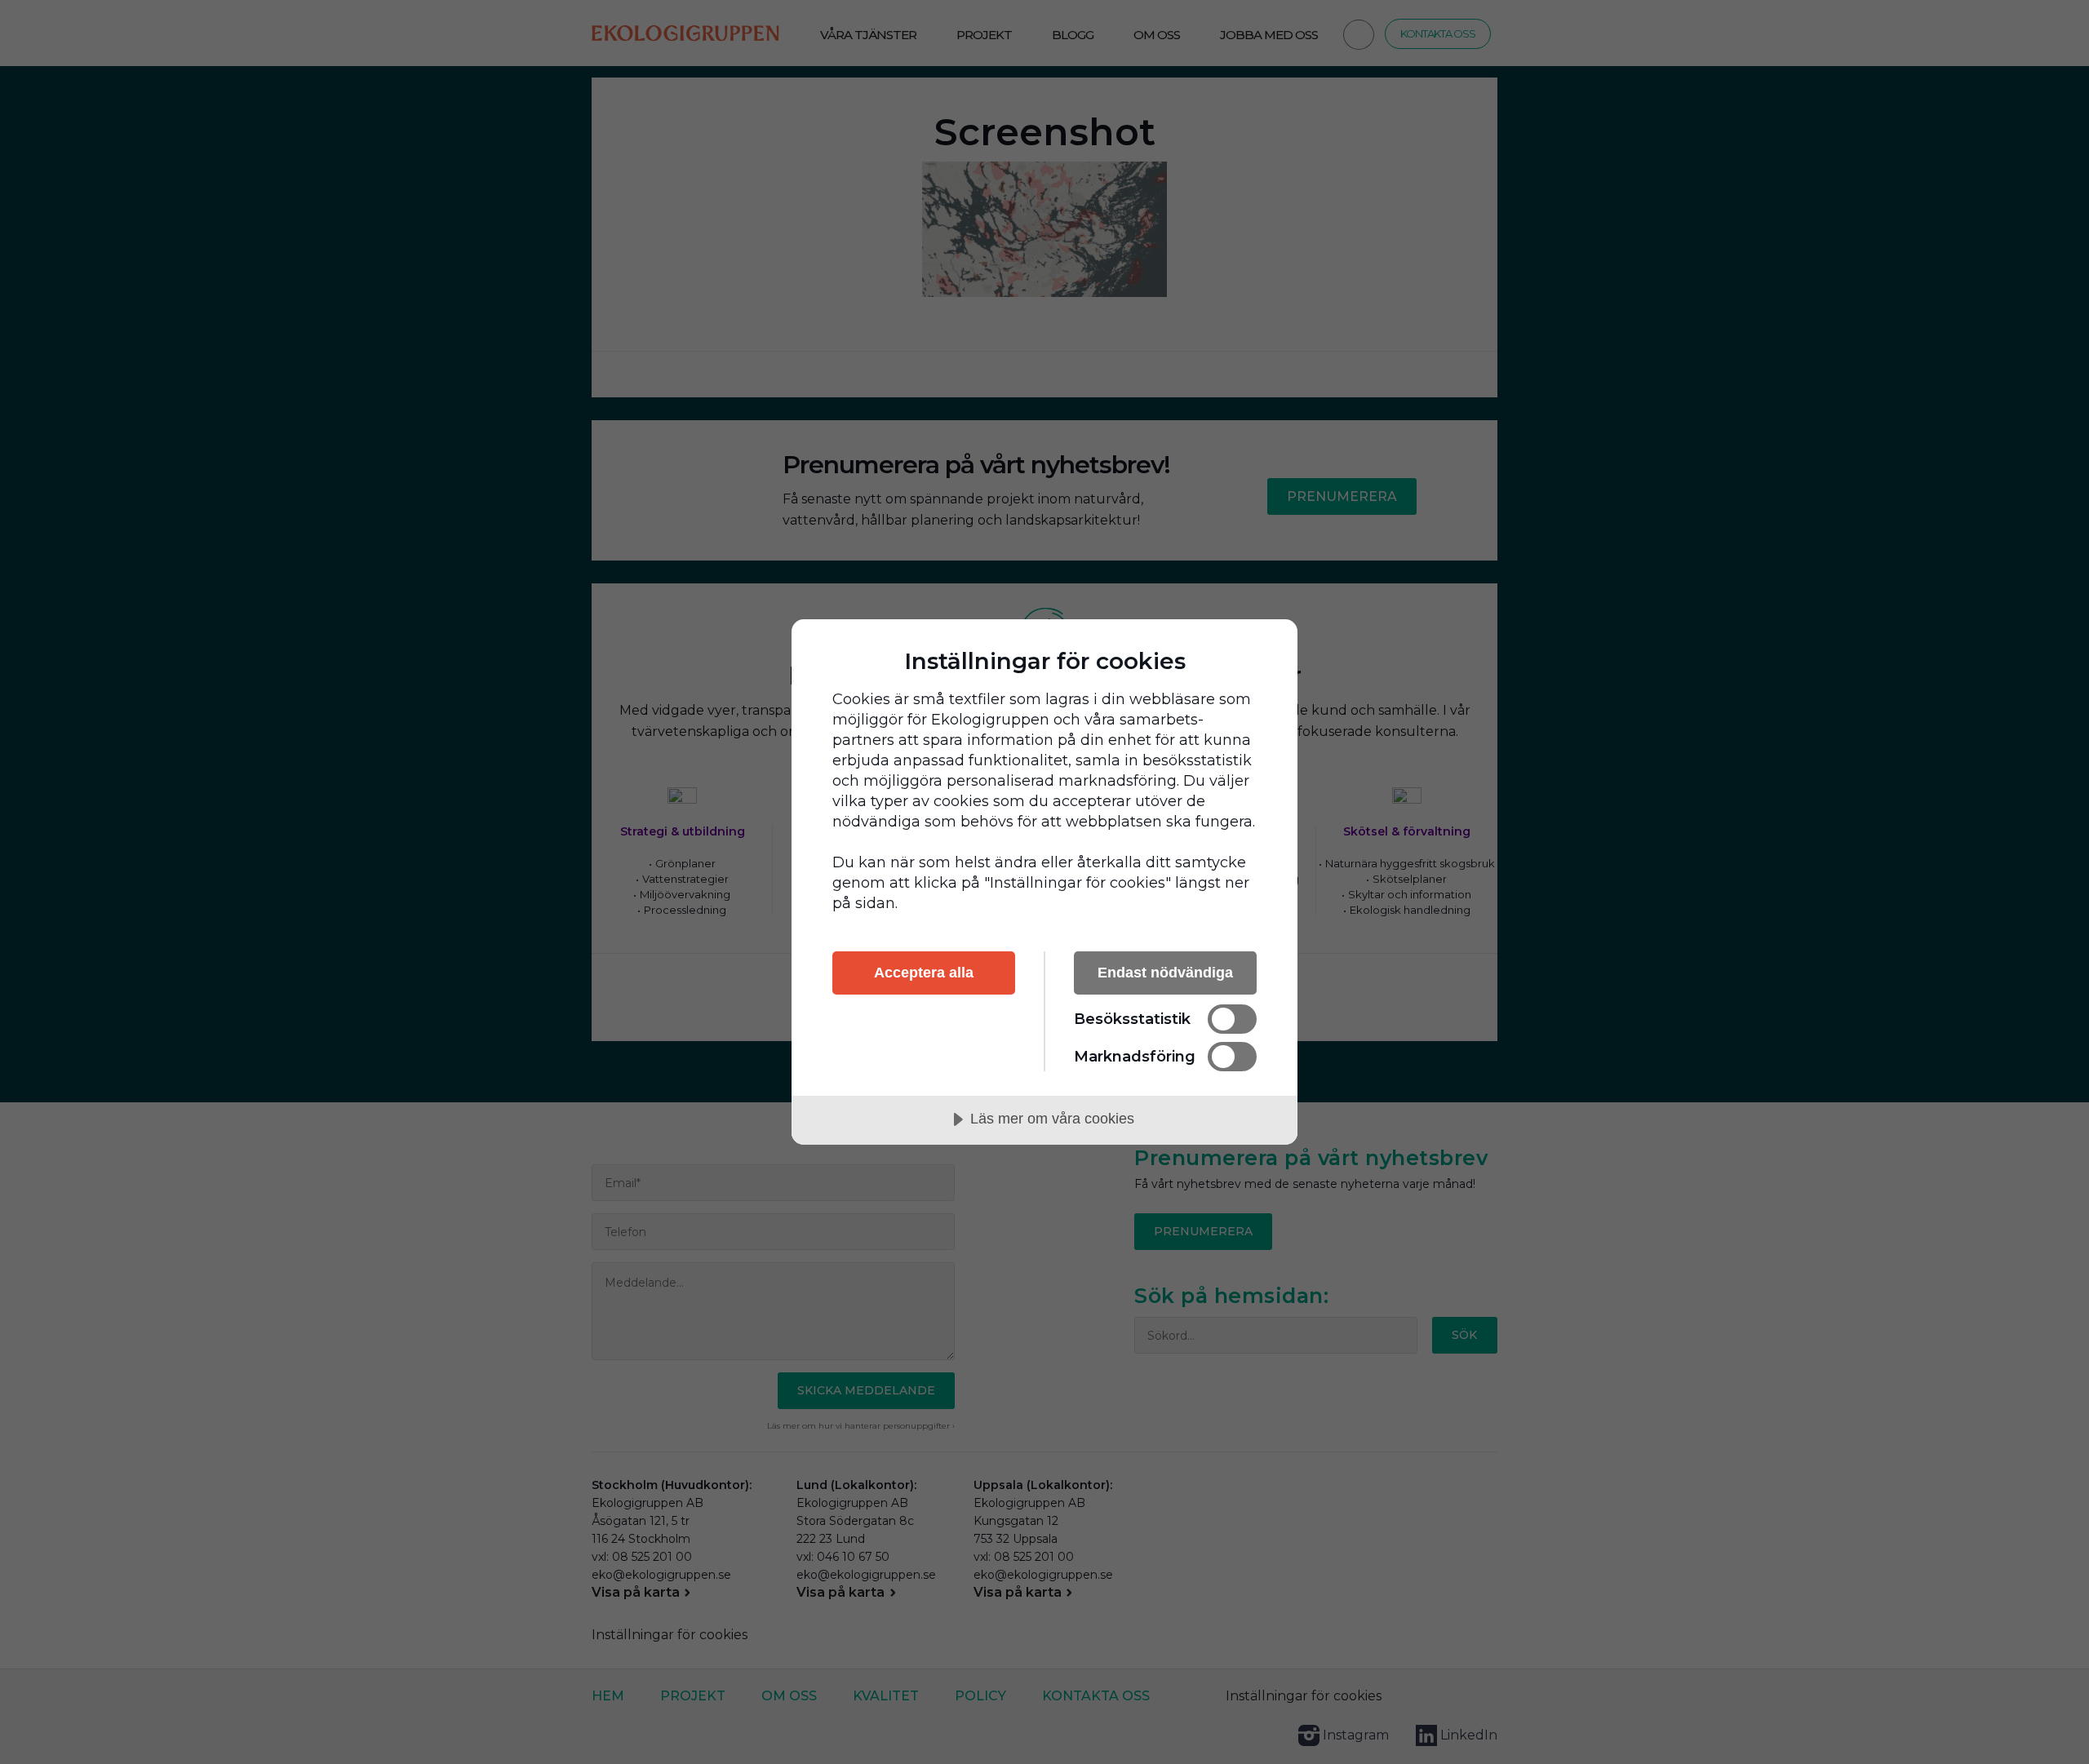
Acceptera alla (924, 973)
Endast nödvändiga (1165, 973)
